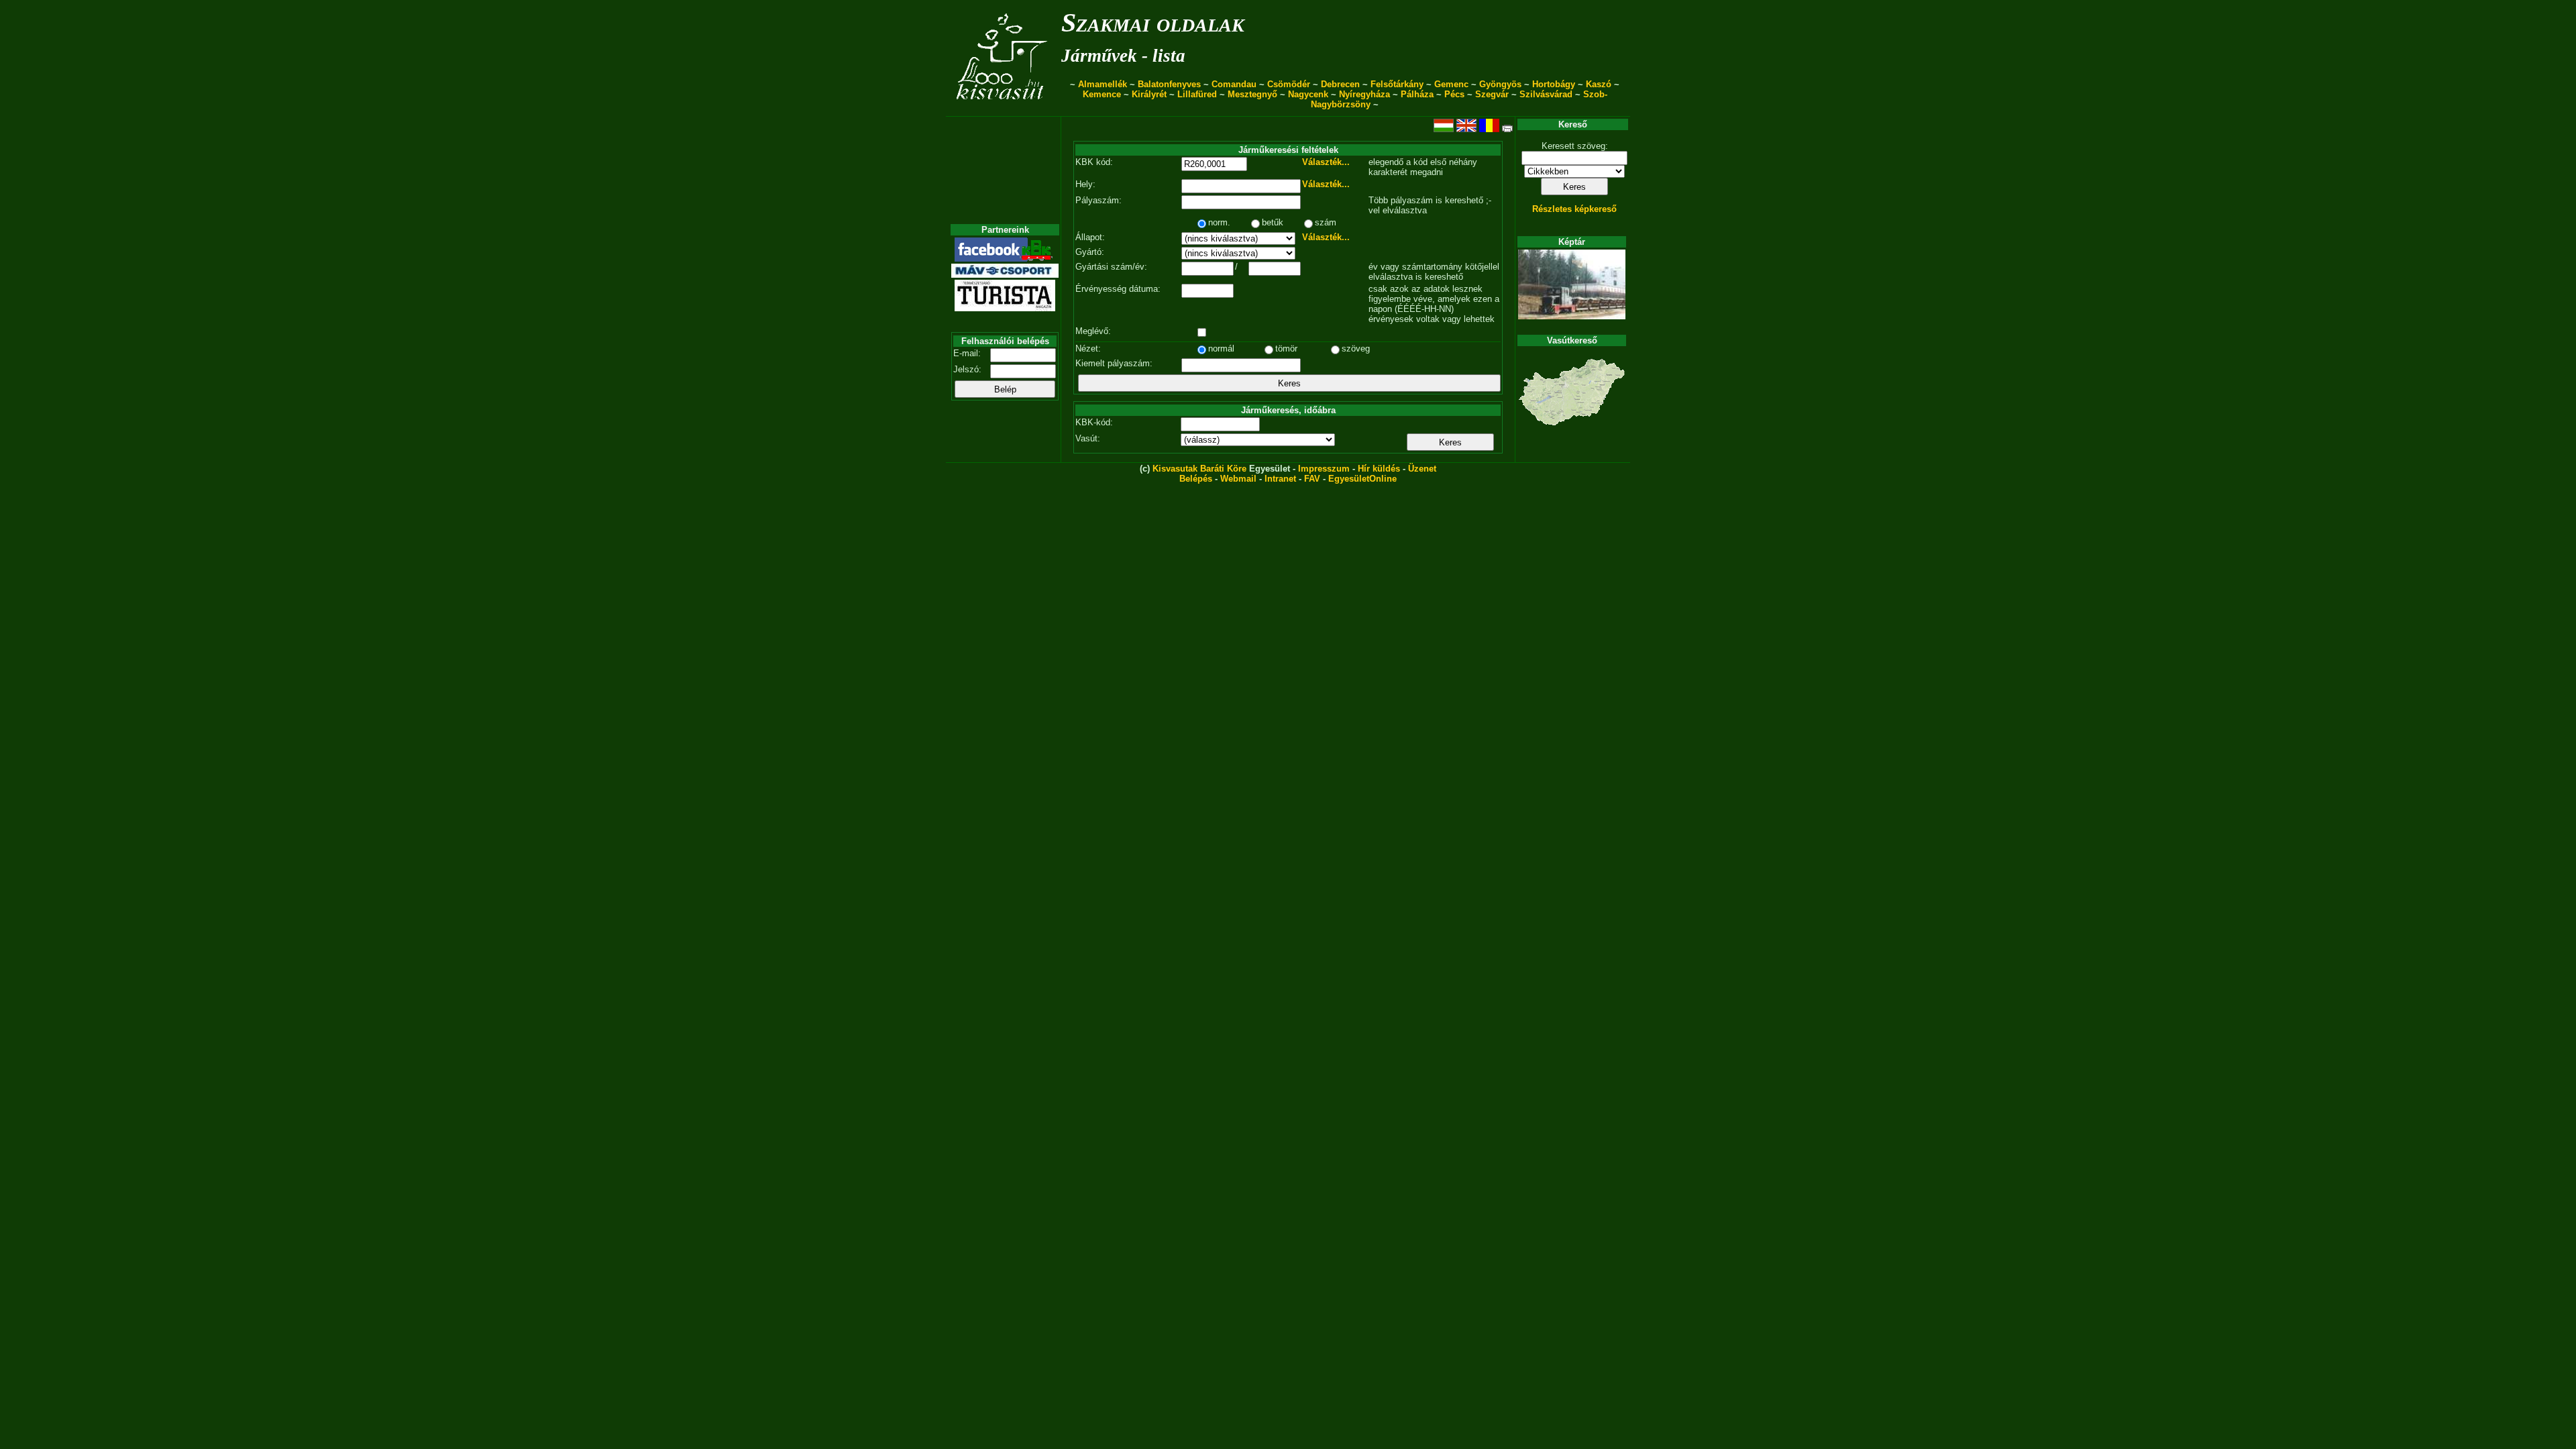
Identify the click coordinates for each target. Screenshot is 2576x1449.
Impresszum (1324, 469)
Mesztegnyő (1252, 94)
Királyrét (1149, 94)
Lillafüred (1197, 94)
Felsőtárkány (1397, 84)
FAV (1312, 479)
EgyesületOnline (1362, 479)
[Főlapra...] (1003, 109)
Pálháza (1417, 94)
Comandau (1234, 84)
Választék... (1326, 162)
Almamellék (1103, 84)
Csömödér (1289, 84)
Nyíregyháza (1364, 94)
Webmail (1238, 479)
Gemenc (1451, 84)
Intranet (1280, 479)
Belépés (1196, 479)
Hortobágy (1554, 84)
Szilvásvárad (1546, 94)
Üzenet (1422, 469)
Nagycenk (1308, 94)
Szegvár (1492, 94)
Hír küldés (1379, 469)
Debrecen (1340, 84)
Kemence (1102, 94)
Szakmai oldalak (1153, 22)
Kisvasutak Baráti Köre (1199, 469)
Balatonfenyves (1169, 84)
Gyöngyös (1500, 84)
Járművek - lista (1123, 56)
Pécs (1454, 94)
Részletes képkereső (1574, 209)
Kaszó (1599, 84)
